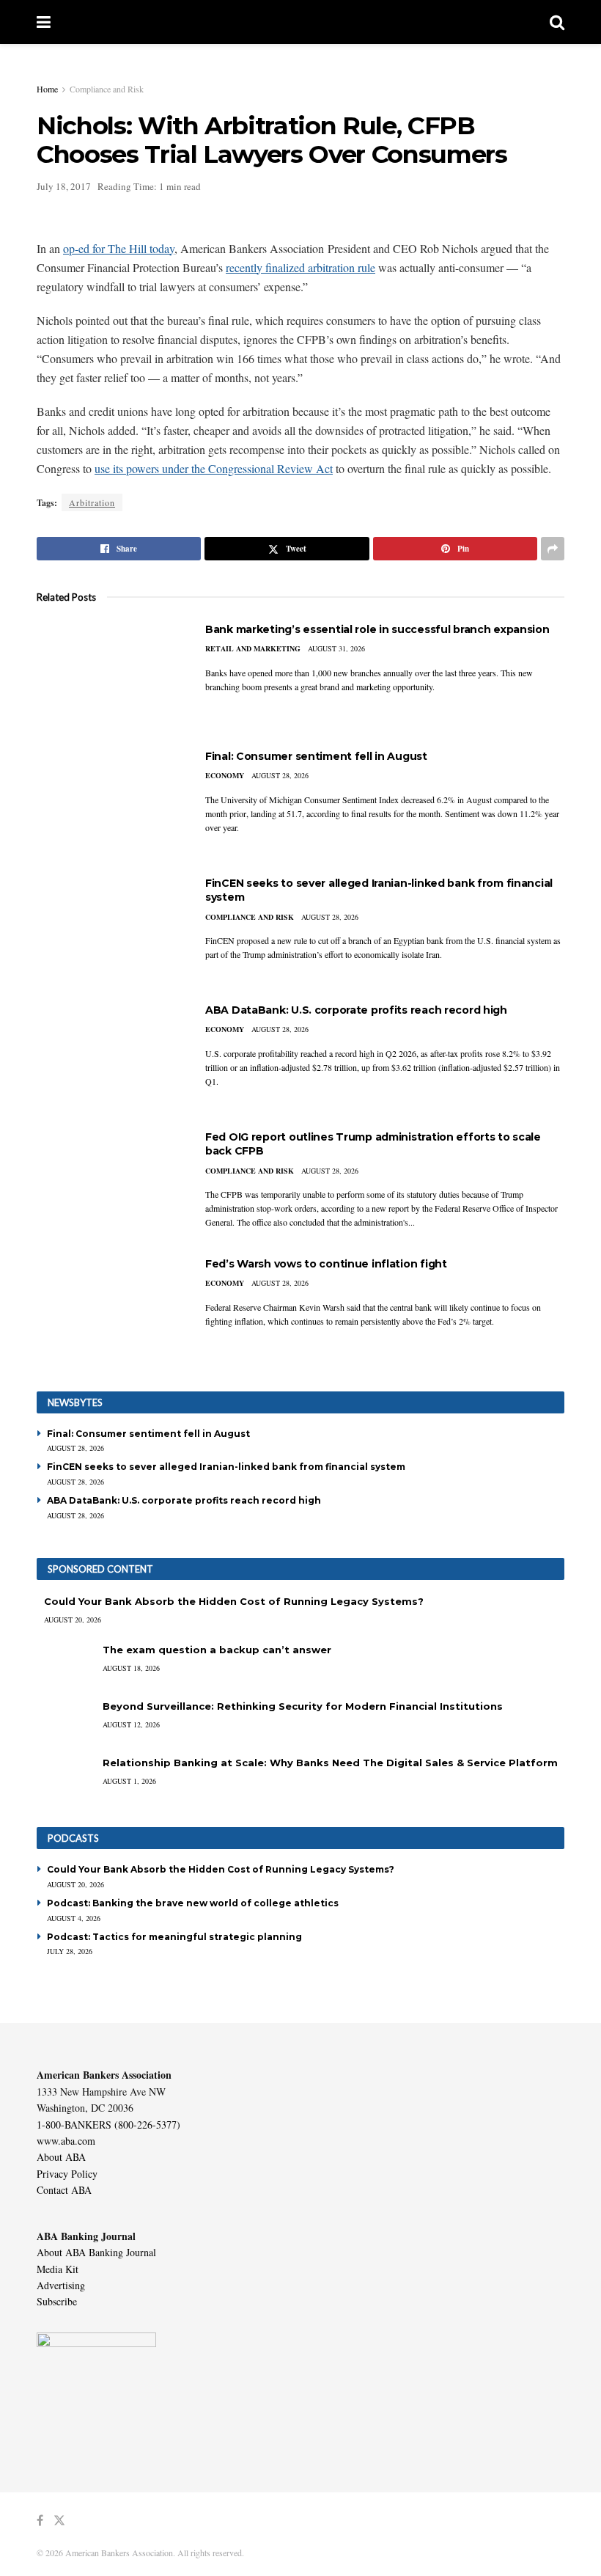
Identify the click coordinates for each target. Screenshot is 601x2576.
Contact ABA (64, 2190)
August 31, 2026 (336, 648)
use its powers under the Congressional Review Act (214, 468)
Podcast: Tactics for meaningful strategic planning (174, 1937)
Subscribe (57, 2301)
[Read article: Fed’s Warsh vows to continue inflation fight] (110, 1310)
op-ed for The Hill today (119, 248)
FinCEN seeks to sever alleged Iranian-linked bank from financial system (226, 1467)
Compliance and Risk (107, 89)
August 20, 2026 (73, 1620)
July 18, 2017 (64, 186)
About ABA (61, 2157)
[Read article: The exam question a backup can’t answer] (66, 1664)
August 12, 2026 (131, 1724)
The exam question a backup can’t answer (217, 1650)
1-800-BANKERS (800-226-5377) (108, 2125)
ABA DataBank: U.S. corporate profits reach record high (356, 1010)
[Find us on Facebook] (40, 2521)
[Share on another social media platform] (553, 549)
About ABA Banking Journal (96, 2252)
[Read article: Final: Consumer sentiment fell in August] (110, 802)
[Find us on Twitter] (59, 2521)
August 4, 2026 (74, 1918)
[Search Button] (557, 22)
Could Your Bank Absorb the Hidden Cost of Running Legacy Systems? (234, 1601)
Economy (225, 775)
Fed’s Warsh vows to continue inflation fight (326, 1264)
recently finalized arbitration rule (300, 267)
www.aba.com (66, 2141)
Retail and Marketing (253, 648)
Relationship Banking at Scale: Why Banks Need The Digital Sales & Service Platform (330, 1763)
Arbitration (92, 502)
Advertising (61, 2285)
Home (47, 89)
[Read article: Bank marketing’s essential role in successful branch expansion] (110, 675)
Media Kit (58, 2269)
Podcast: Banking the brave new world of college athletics (193, 1903)
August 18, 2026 (131, 1668)
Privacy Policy (67, 2174)
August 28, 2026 (280, 775)
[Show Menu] (44, 22)
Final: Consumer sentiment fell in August (316, 756)
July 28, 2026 (70, 1951)
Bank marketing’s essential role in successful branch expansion (377, 629)
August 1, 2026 (129, 1781)
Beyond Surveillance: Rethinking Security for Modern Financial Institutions (303, 1706)
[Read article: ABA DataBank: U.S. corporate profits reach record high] (110, 1056)
